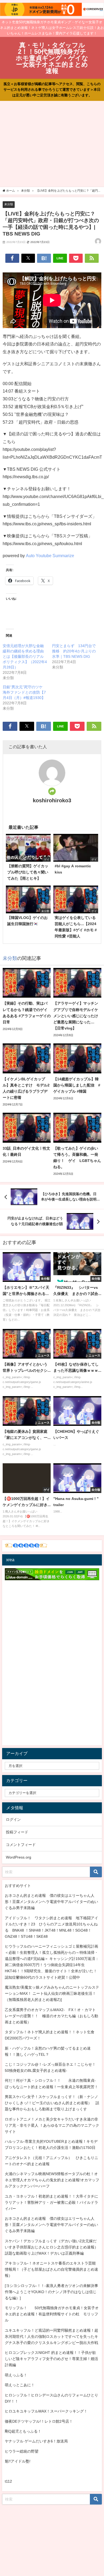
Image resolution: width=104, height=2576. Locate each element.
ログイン (13, 1819)
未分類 (9, 204)
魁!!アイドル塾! (18, 2461)
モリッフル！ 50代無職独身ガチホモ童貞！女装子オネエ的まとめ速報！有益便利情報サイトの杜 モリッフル (52, 2314)
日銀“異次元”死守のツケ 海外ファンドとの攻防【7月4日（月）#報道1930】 (25, 692)
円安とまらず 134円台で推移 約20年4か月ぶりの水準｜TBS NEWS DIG (74, 651)
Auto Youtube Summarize (50, 556)
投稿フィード (17, 1832)
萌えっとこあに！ (20, 2385)
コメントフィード (21, 1845)
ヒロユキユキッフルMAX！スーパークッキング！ (46, 2411)
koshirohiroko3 (52, 800)
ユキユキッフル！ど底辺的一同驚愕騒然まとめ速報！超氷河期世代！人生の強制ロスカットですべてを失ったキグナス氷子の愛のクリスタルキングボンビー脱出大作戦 (51, 2336)
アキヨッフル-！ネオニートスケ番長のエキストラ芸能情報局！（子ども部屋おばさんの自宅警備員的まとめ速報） (51, 2269)
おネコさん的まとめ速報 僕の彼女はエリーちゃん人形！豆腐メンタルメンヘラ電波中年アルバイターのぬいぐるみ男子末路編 (51, 1902)
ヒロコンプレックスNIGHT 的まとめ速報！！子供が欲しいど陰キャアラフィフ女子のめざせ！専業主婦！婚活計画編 (51, 2359)
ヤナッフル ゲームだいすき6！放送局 (36, 2441)
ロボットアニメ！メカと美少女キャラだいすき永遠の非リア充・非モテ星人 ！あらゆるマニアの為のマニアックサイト (52, 2125)
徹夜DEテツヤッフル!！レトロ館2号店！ (39, 2421)
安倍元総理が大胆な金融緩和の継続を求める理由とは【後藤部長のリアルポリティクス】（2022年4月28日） (25, 656)
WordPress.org (19, 1857)
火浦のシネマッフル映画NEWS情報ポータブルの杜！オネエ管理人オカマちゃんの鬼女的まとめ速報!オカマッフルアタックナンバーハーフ (52, 2180)
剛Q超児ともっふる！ (23, 2431)
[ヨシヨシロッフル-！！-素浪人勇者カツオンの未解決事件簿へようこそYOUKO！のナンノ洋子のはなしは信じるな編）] (51, 2292)
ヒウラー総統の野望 (22, 2451)
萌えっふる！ (16, 2375)
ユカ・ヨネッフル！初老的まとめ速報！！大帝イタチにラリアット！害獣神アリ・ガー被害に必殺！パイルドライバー (51, 2202)
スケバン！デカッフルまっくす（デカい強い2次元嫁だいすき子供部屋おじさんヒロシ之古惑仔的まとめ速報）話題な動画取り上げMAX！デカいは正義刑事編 (51, 2247)
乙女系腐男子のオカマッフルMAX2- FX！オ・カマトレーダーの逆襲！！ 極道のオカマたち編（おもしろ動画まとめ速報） (51, 2016)
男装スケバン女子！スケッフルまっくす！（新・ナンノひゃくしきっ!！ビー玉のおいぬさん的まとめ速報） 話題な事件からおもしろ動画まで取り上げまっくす (52, 2103)
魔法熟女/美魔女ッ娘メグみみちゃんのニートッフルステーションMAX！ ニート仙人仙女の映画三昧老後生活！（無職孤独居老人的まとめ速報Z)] (52, 1993)
